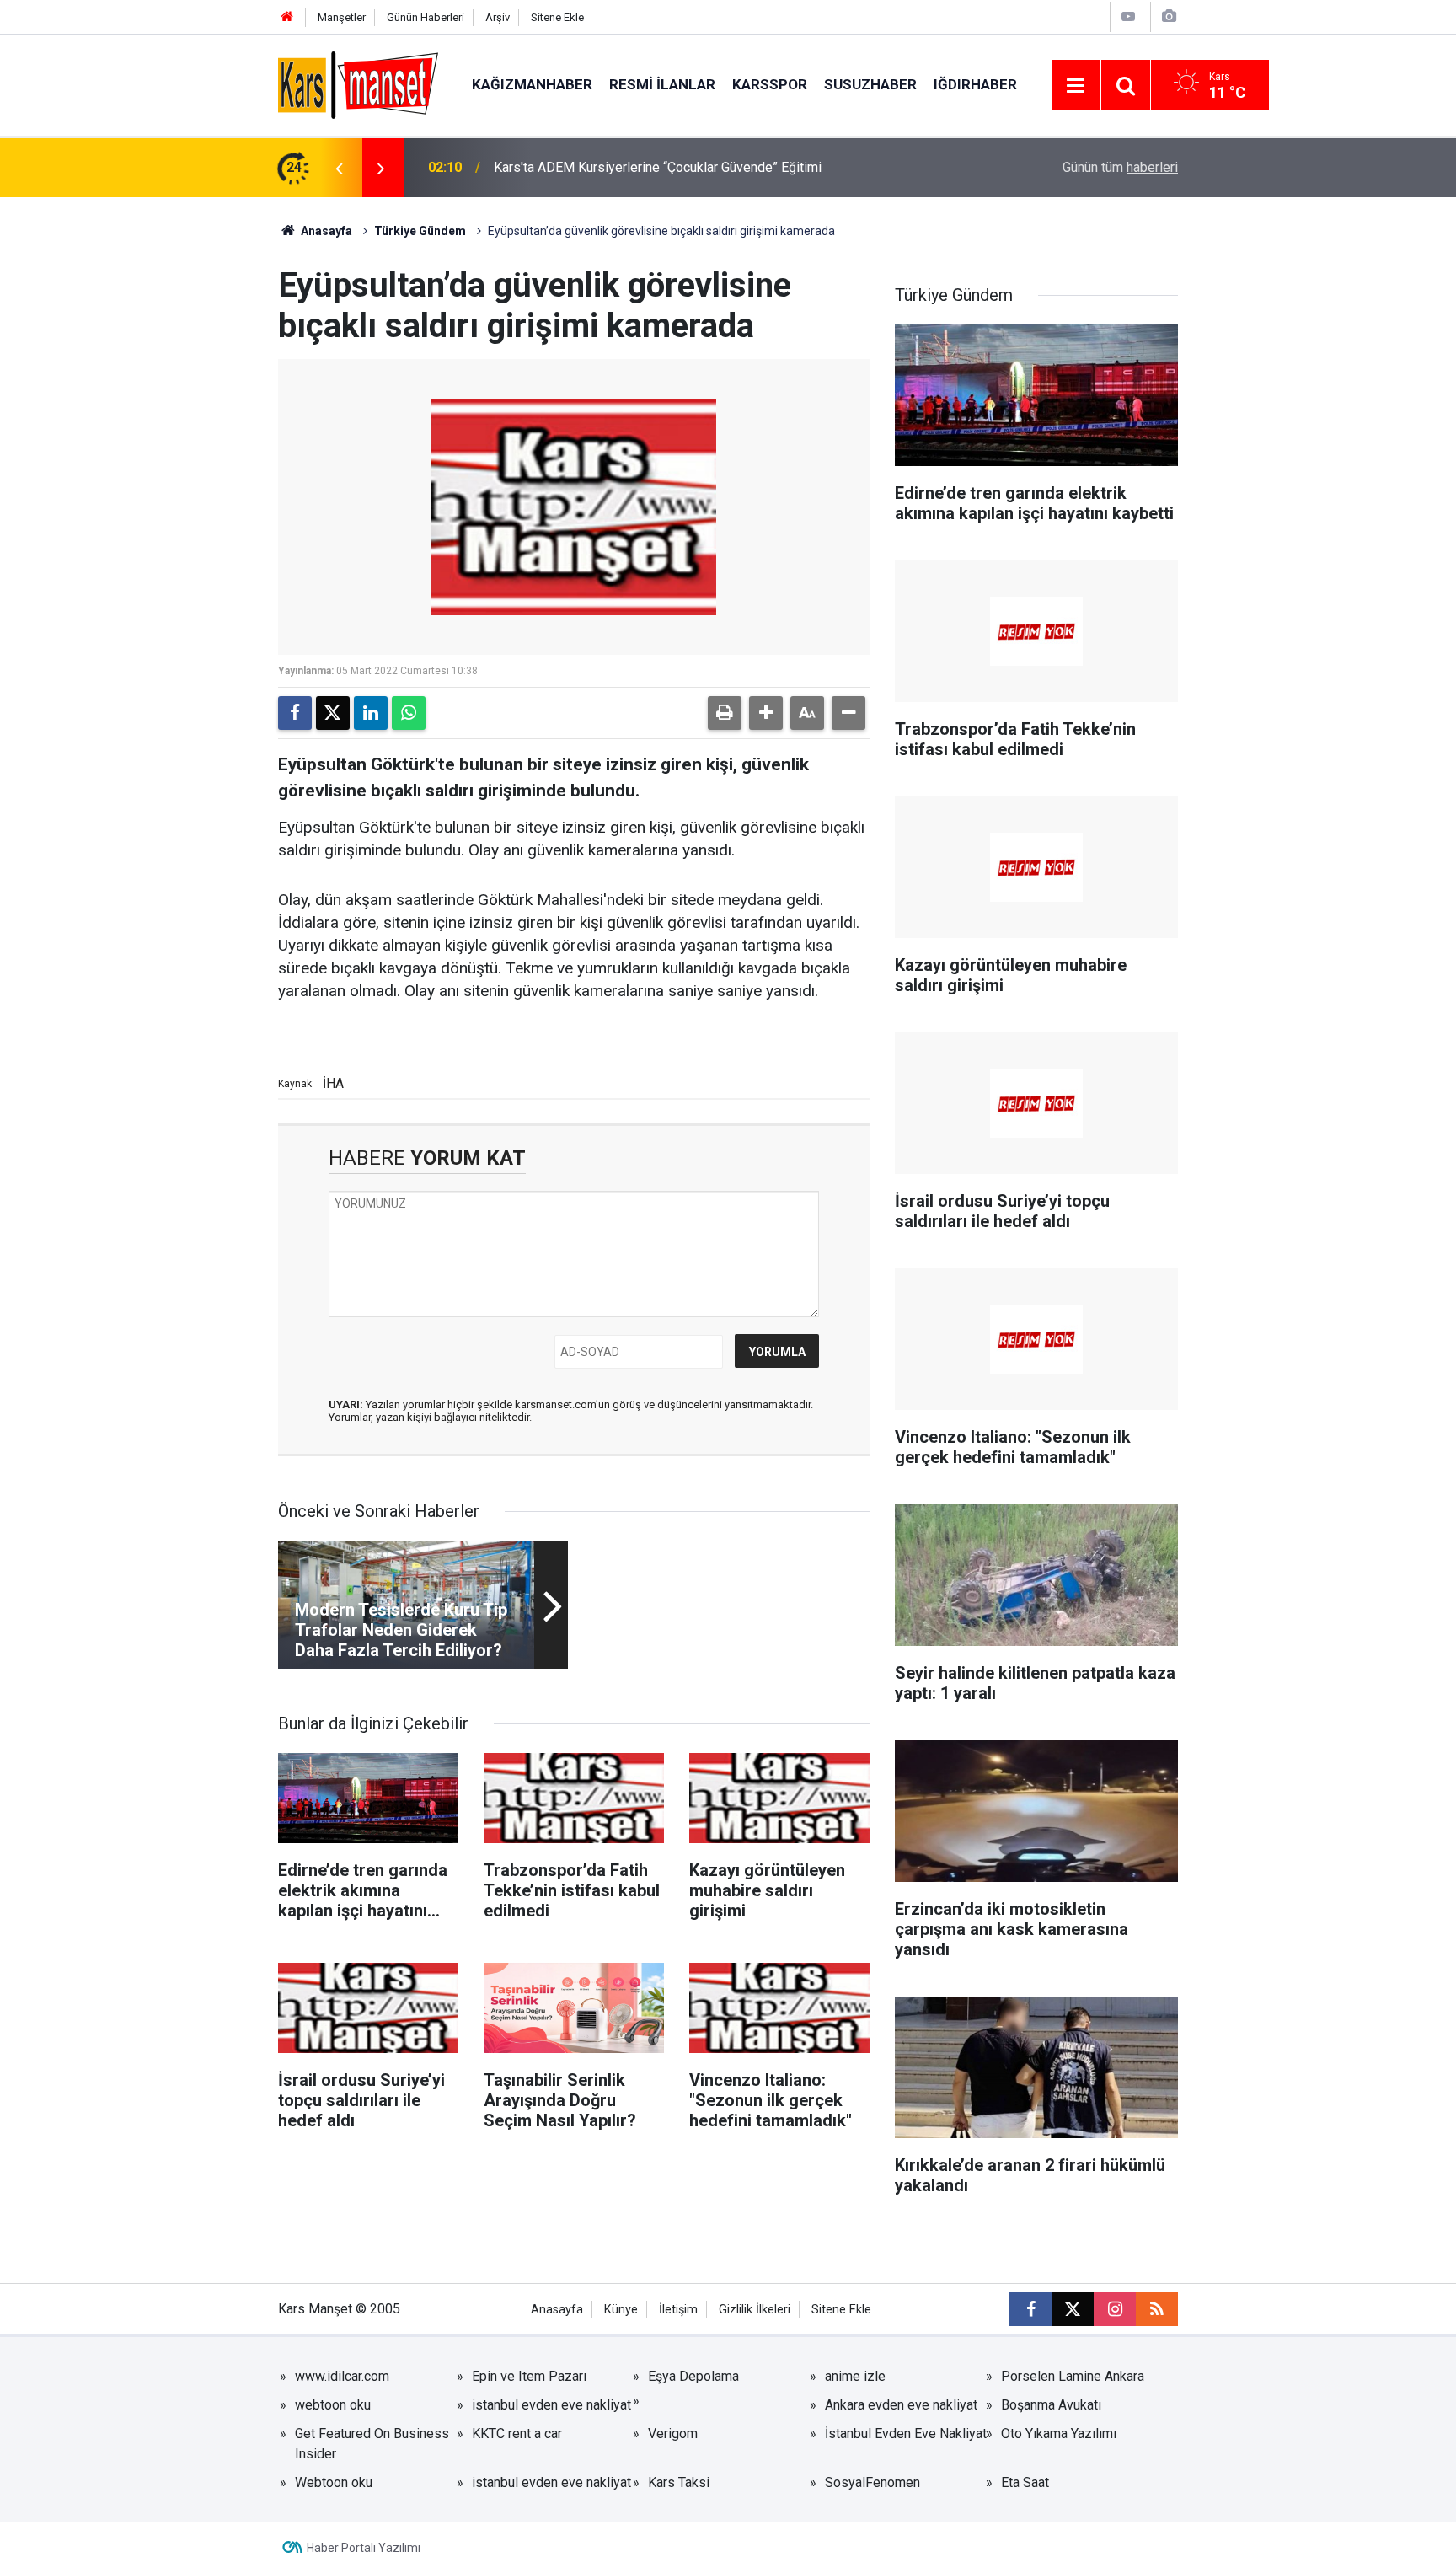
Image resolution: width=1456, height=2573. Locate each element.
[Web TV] (1128, 16)
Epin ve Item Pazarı (529, 2376)
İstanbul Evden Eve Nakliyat (906, 2434)
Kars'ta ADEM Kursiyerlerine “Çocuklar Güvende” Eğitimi (658, 167)
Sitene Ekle (557, 17)
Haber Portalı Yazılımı (364, 2548)
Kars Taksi (679, 2482)
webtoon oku (333, 2405)
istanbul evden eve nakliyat (551, 2405)
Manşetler (342, 17)
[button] (766, 713)
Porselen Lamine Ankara (1073, 2376)
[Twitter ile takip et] (1073, 2309)
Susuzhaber (870, 84)
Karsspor (770, 84)
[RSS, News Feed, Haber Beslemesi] (1157, 2309)
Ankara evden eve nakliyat (901, 2405)
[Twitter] (333, 713)
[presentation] (339, 168)
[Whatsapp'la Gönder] (409, 713)
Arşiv (498, 17)
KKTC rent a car (517, 2434)
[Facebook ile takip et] (1030, 2309)
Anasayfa (325, 231)
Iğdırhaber (975, 84)
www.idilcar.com (342, 2376)
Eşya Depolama (693, 2376)
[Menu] (1076, 86)
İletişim (678, 2310)
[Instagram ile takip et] (1115, 2309)
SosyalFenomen (873, 2482)
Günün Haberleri (426, 17)
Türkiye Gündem (420, 231)
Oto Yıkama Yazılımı (1059, 2434)
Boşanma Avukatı (1051, 2405)
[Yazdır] (725, 713)
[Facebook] (295, 713)
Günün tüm (1120, 167)
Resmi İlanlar (662, 84)
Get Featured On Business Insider (372, 2444)
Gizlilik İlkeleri (755, 2310)
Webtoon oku (334, 2482)
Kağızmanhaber (532, 84)
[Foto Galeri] (1169, 16)
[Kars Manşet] (358, 84)
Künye (621, 2310)
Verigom (673, 2434)
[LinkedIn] (371, 713)
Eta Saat (1025, 2482)
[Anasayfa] (287, 17)
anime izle (855, 2376)
